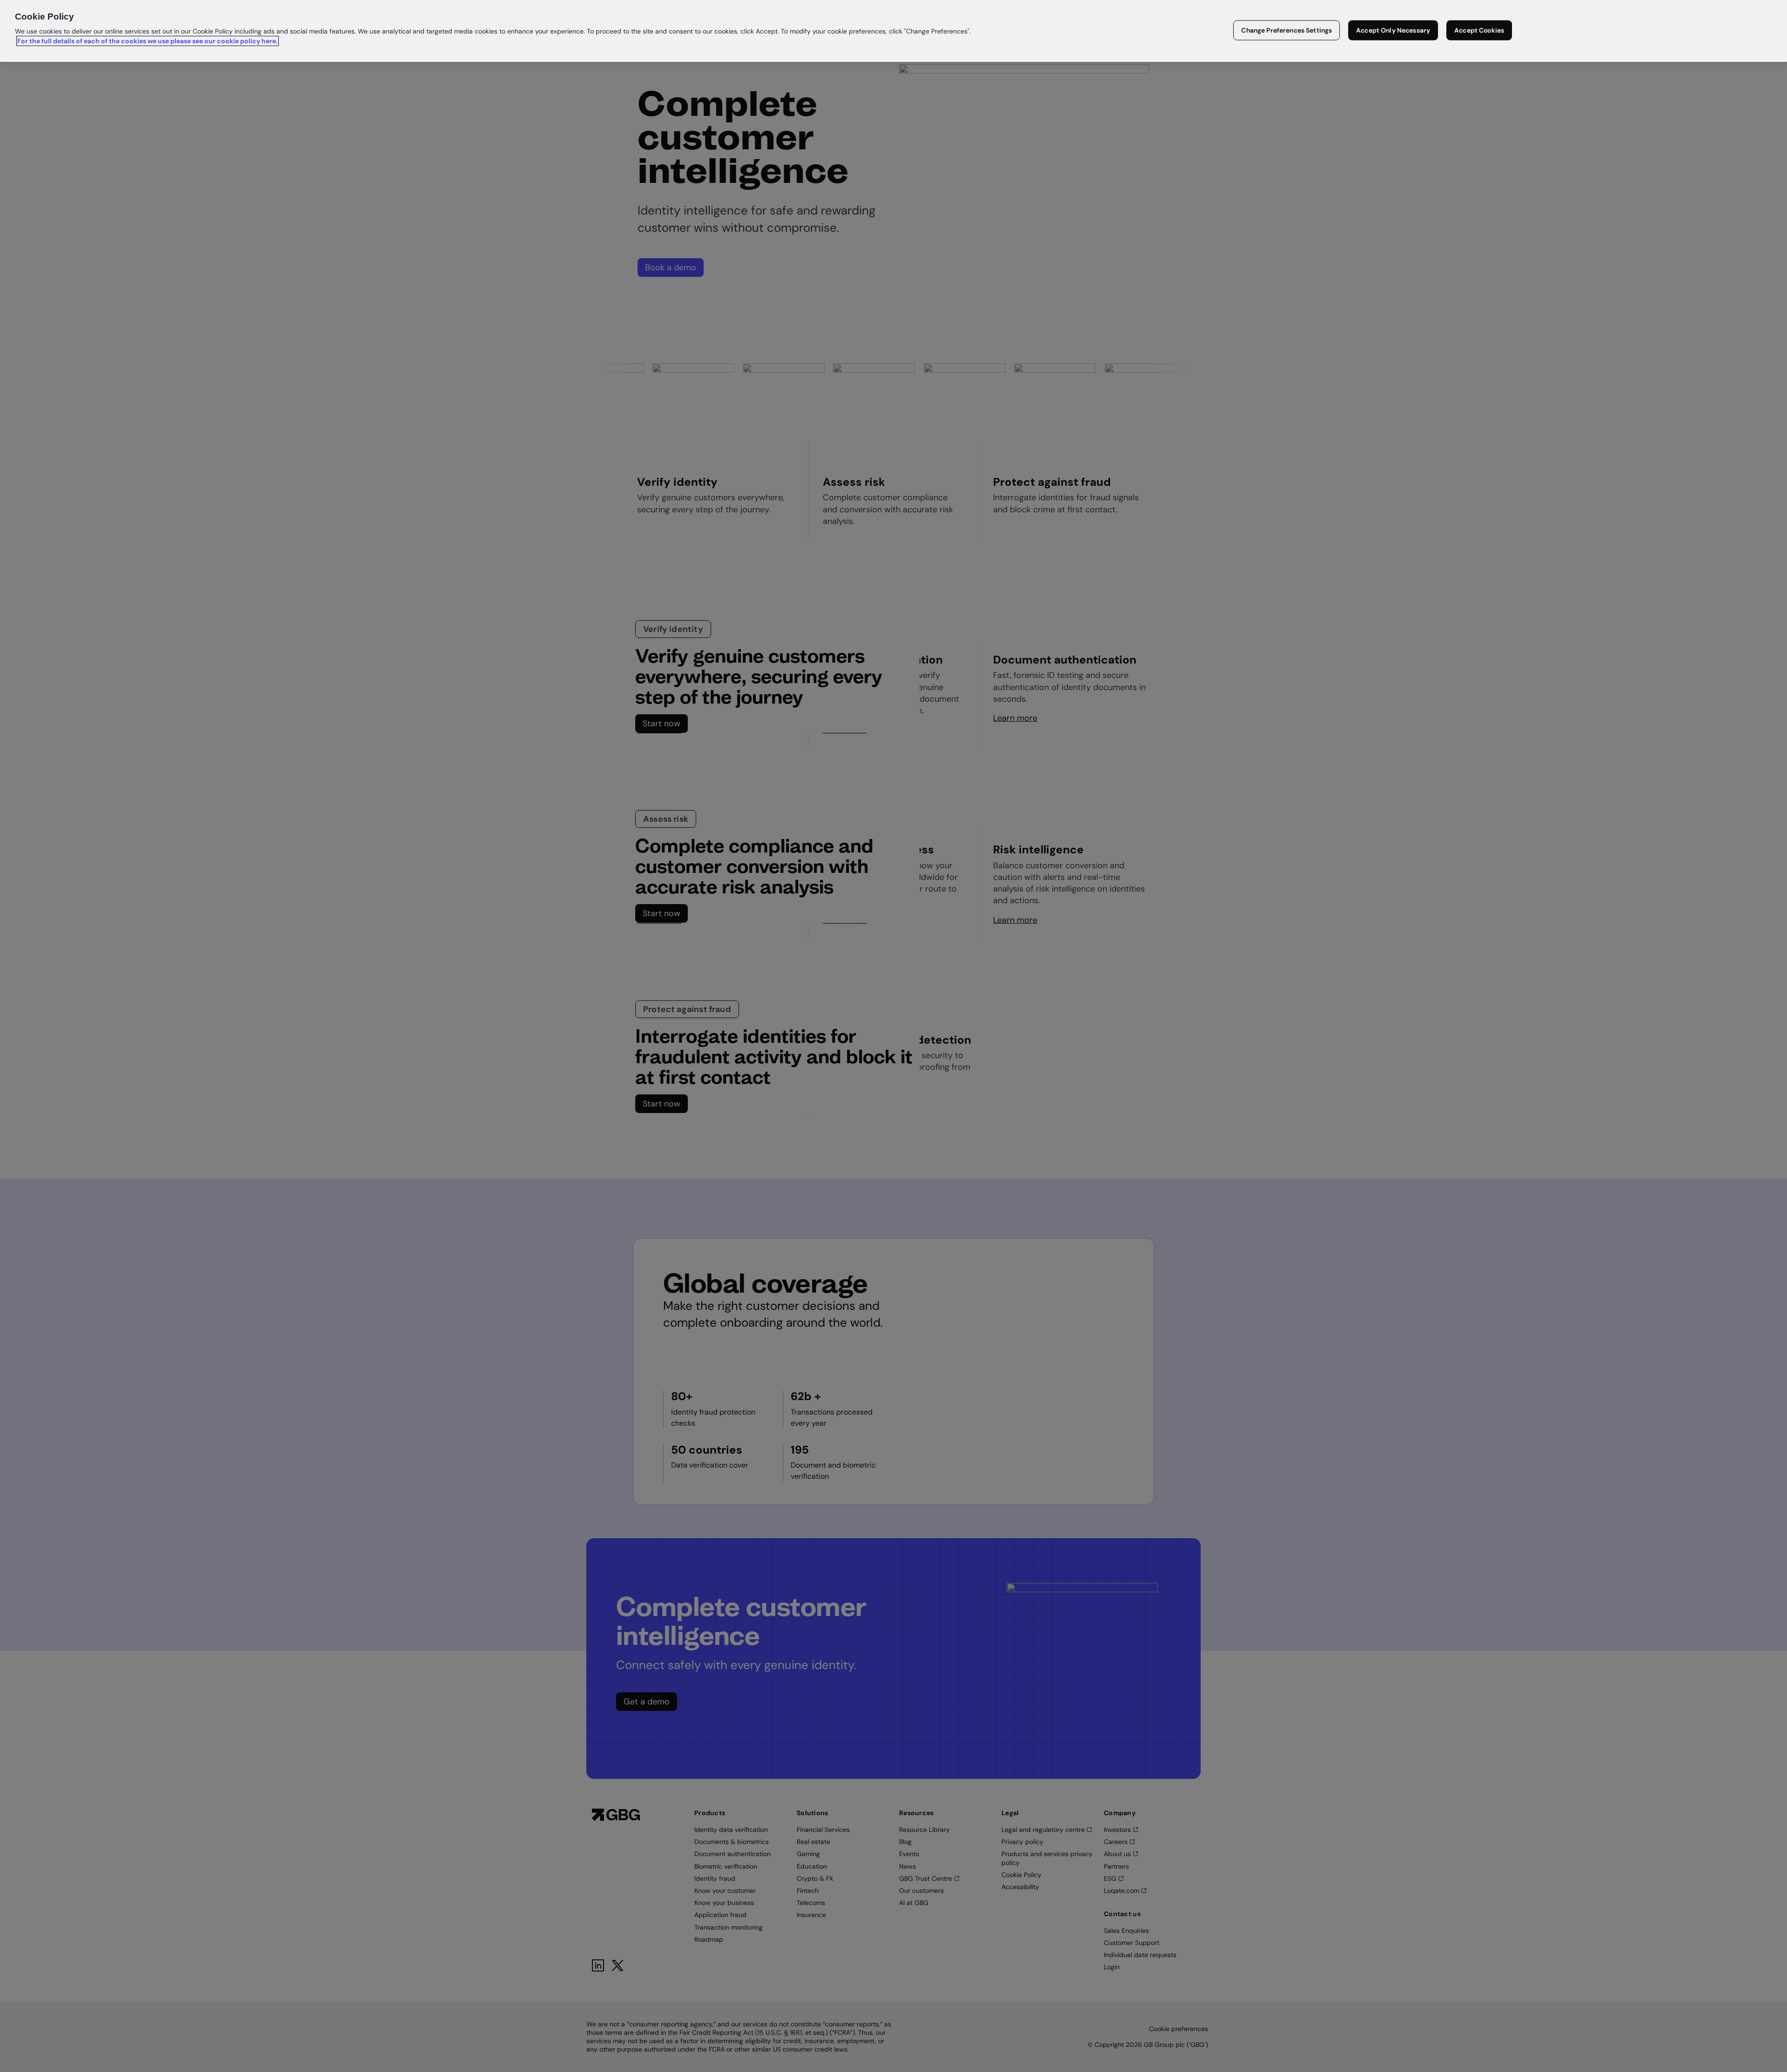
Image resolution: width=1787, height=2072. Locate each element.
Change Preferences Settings (1287, 30)
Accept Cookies (1479, 30)
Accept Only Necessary (1393, 30)
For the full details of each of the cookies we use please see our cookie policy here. (148, 41)
